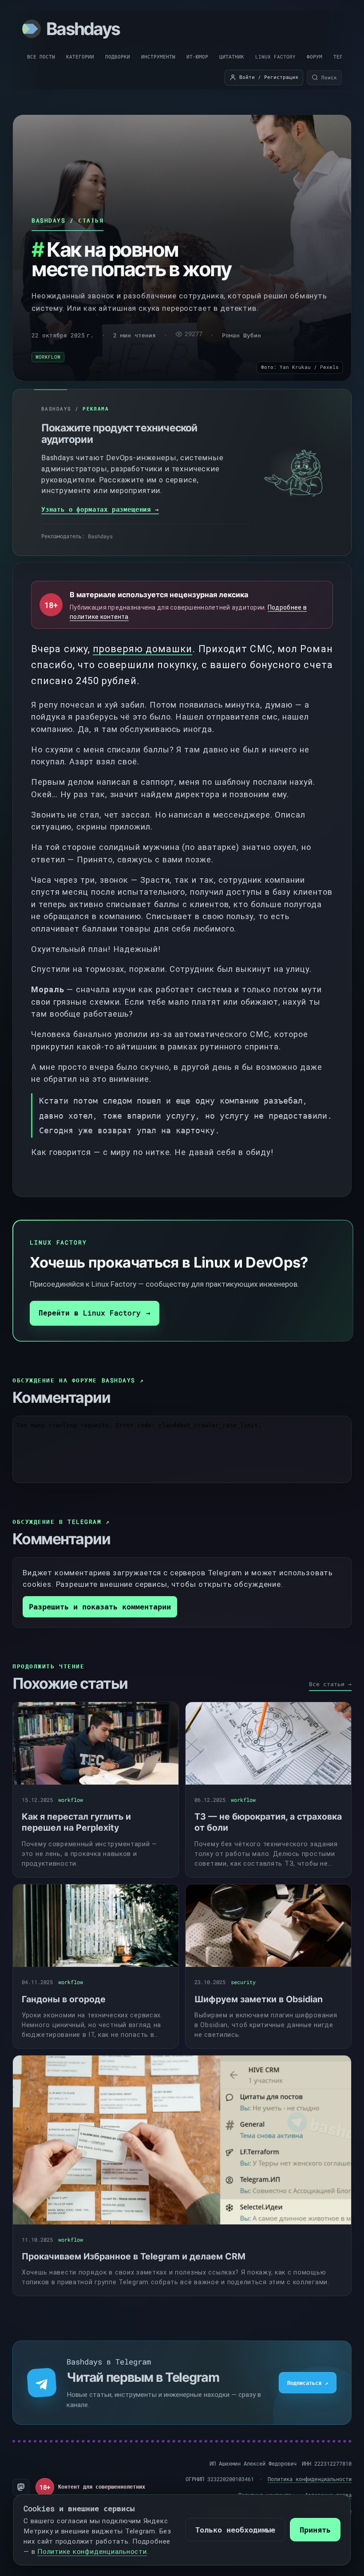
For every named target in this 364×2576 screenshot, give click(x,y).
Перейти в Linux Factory (95, 1313)
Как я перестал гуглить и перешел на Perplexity (76, 1822)
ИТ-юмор (197, 57)
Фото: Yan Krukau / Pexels (300, 367)
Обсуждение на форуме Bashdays (78, 1380)
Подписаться (308, 2383)
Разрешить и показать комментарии (100, 1607)
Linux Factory (275, 57)
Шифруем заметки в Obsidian (259, 1999)
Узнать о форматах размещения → (100, 509)
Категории (80, 57)
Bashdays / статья (67, 220)
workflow (48, 357)
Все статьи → (330, 1684)
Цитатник (232, 57)
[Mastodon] (21, 2487)
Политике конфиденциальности (92, 2552)
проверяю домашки (142, 649)
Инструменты (158, 57)
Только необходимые (235, 2530)
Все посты (41, 57)
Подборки (118, 57)
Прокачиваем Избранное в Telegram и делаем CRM (134, 2256)
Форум (315, 57)
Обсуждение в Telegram (61, 1522)
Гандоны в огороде (64, 1999)
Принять (315, 2530)
